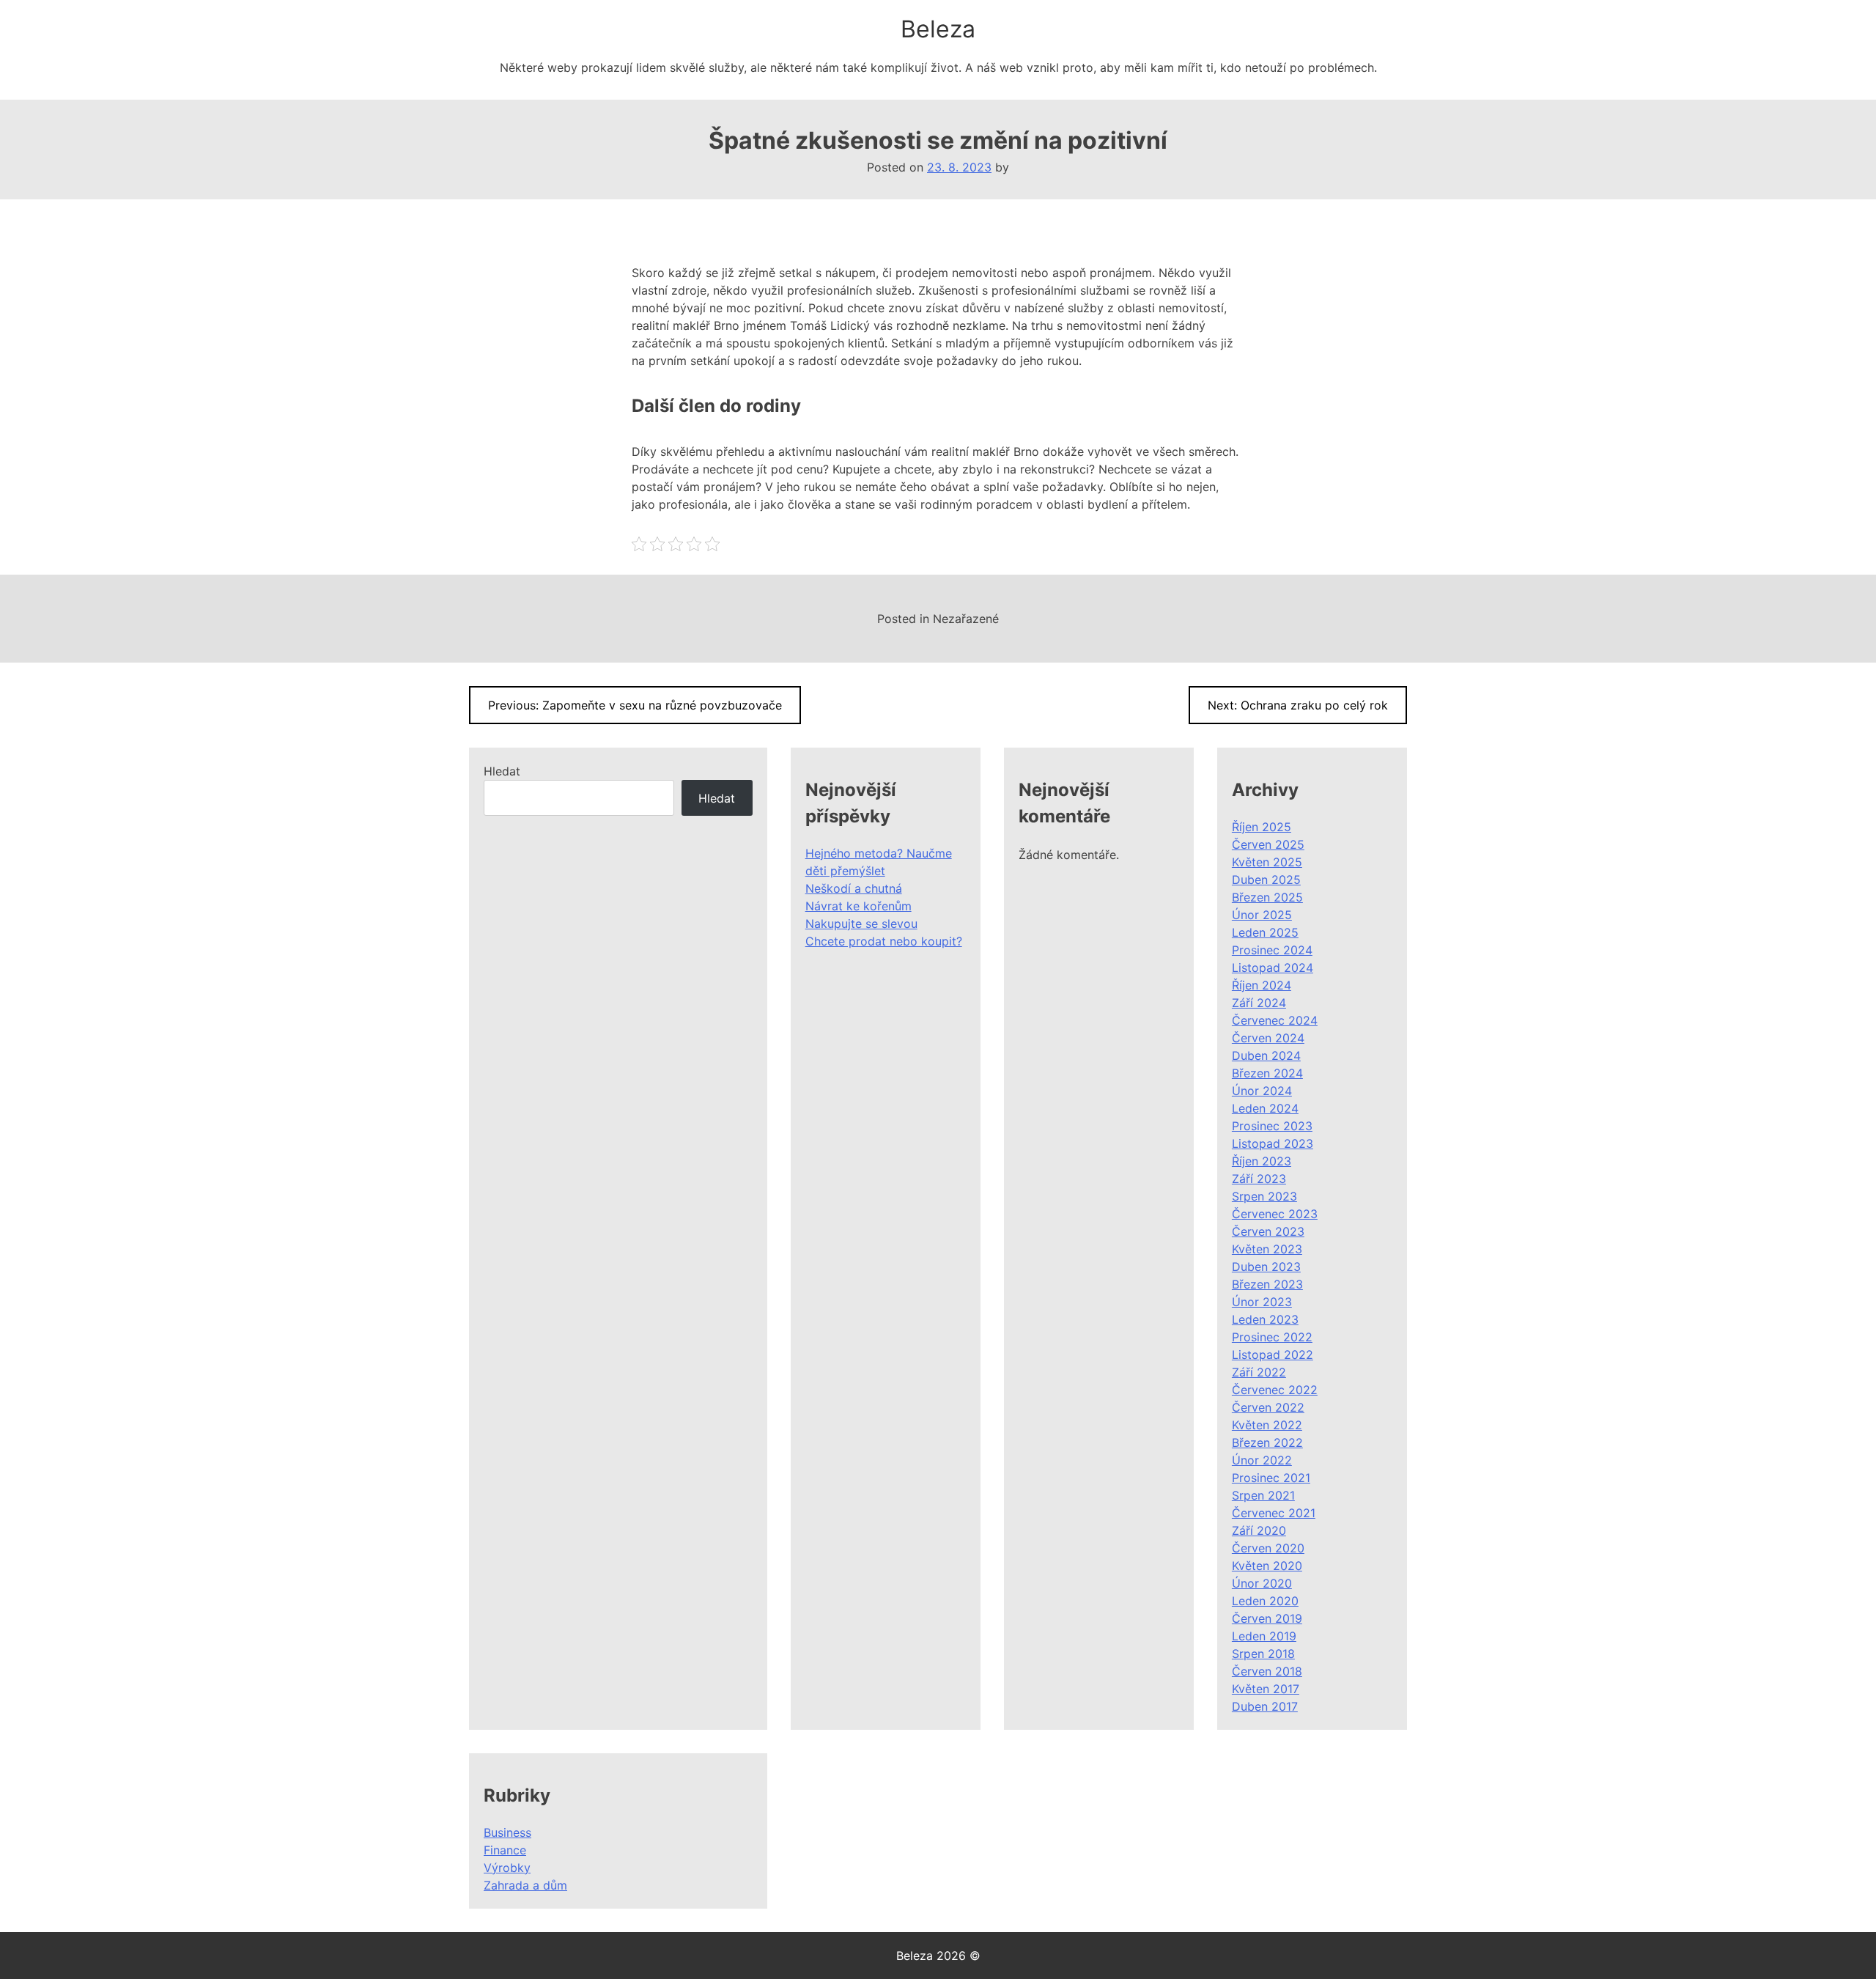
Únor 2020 (1262, 1583)
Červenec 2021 (1274, 1513)
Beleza (938, 29)
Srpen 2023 (1264, 1196)
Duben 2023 (1266, 1267)
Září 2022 (1259, 1372)
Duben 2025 (1266, 880)
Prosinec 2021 (1271, 1478)
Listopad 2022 (1273, 1355)
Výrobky (507, 1868)
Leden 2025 (1265, 932)
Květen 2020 (1267, 1566)
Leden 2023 (1265, 1319)
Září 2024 (1259, 1003)
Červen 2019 (1267, 1618)
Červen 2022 (1268, 1407)
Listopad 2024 (1273, 968)
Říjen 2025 (1262, 827)
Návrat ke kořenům (858, 906)
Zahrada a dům (525, 1885)
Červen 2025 (1268, 844)
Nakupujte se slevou (861, 924)
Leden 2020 (1265, 1601)
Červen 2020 (1268, 1548)
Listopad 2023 (1273, 1143)
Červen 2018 (1267, 1671)
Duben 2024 (1266, 1055)
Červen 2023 (1268, 1231)
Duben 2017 (1265, 1706)
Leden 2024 (1265, 1108)
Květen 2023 (1267, 1249)
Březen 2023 (1267, 1284)
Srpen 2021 (1263, 1495)
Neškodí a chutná (854, 888)
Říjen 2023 (1262, 1161)
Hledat (502, 771)
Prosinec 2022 (1272, 1337)
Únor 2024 (1262, 1091)
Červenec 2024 (1275, 1020)
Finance (505, 1850)
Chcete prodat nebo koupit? (884, 941)
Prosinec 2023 (1272, 1126)
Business (507, 1832)
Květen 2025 (1267, 862)
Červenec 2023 (1275, 1214)
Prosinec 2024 (1272, 950)
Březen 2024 (1267, 1073)
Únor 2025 (1262, 915)
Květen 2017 (1266, 1689)
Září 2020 (1259, 1530)
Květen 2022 (1267, 1425)
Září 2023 (1259, 1179)
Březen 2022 (1267, 1442)
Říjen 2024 (1262, 985)
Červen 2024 (1268, 1038)
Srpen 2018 (1263, 1654)
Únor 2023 (1262, 1302)
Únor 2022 (1262, 1460)
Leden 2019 (1264, 1636)
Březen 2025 (1267, 897)
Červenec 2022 (1275, 1390)
